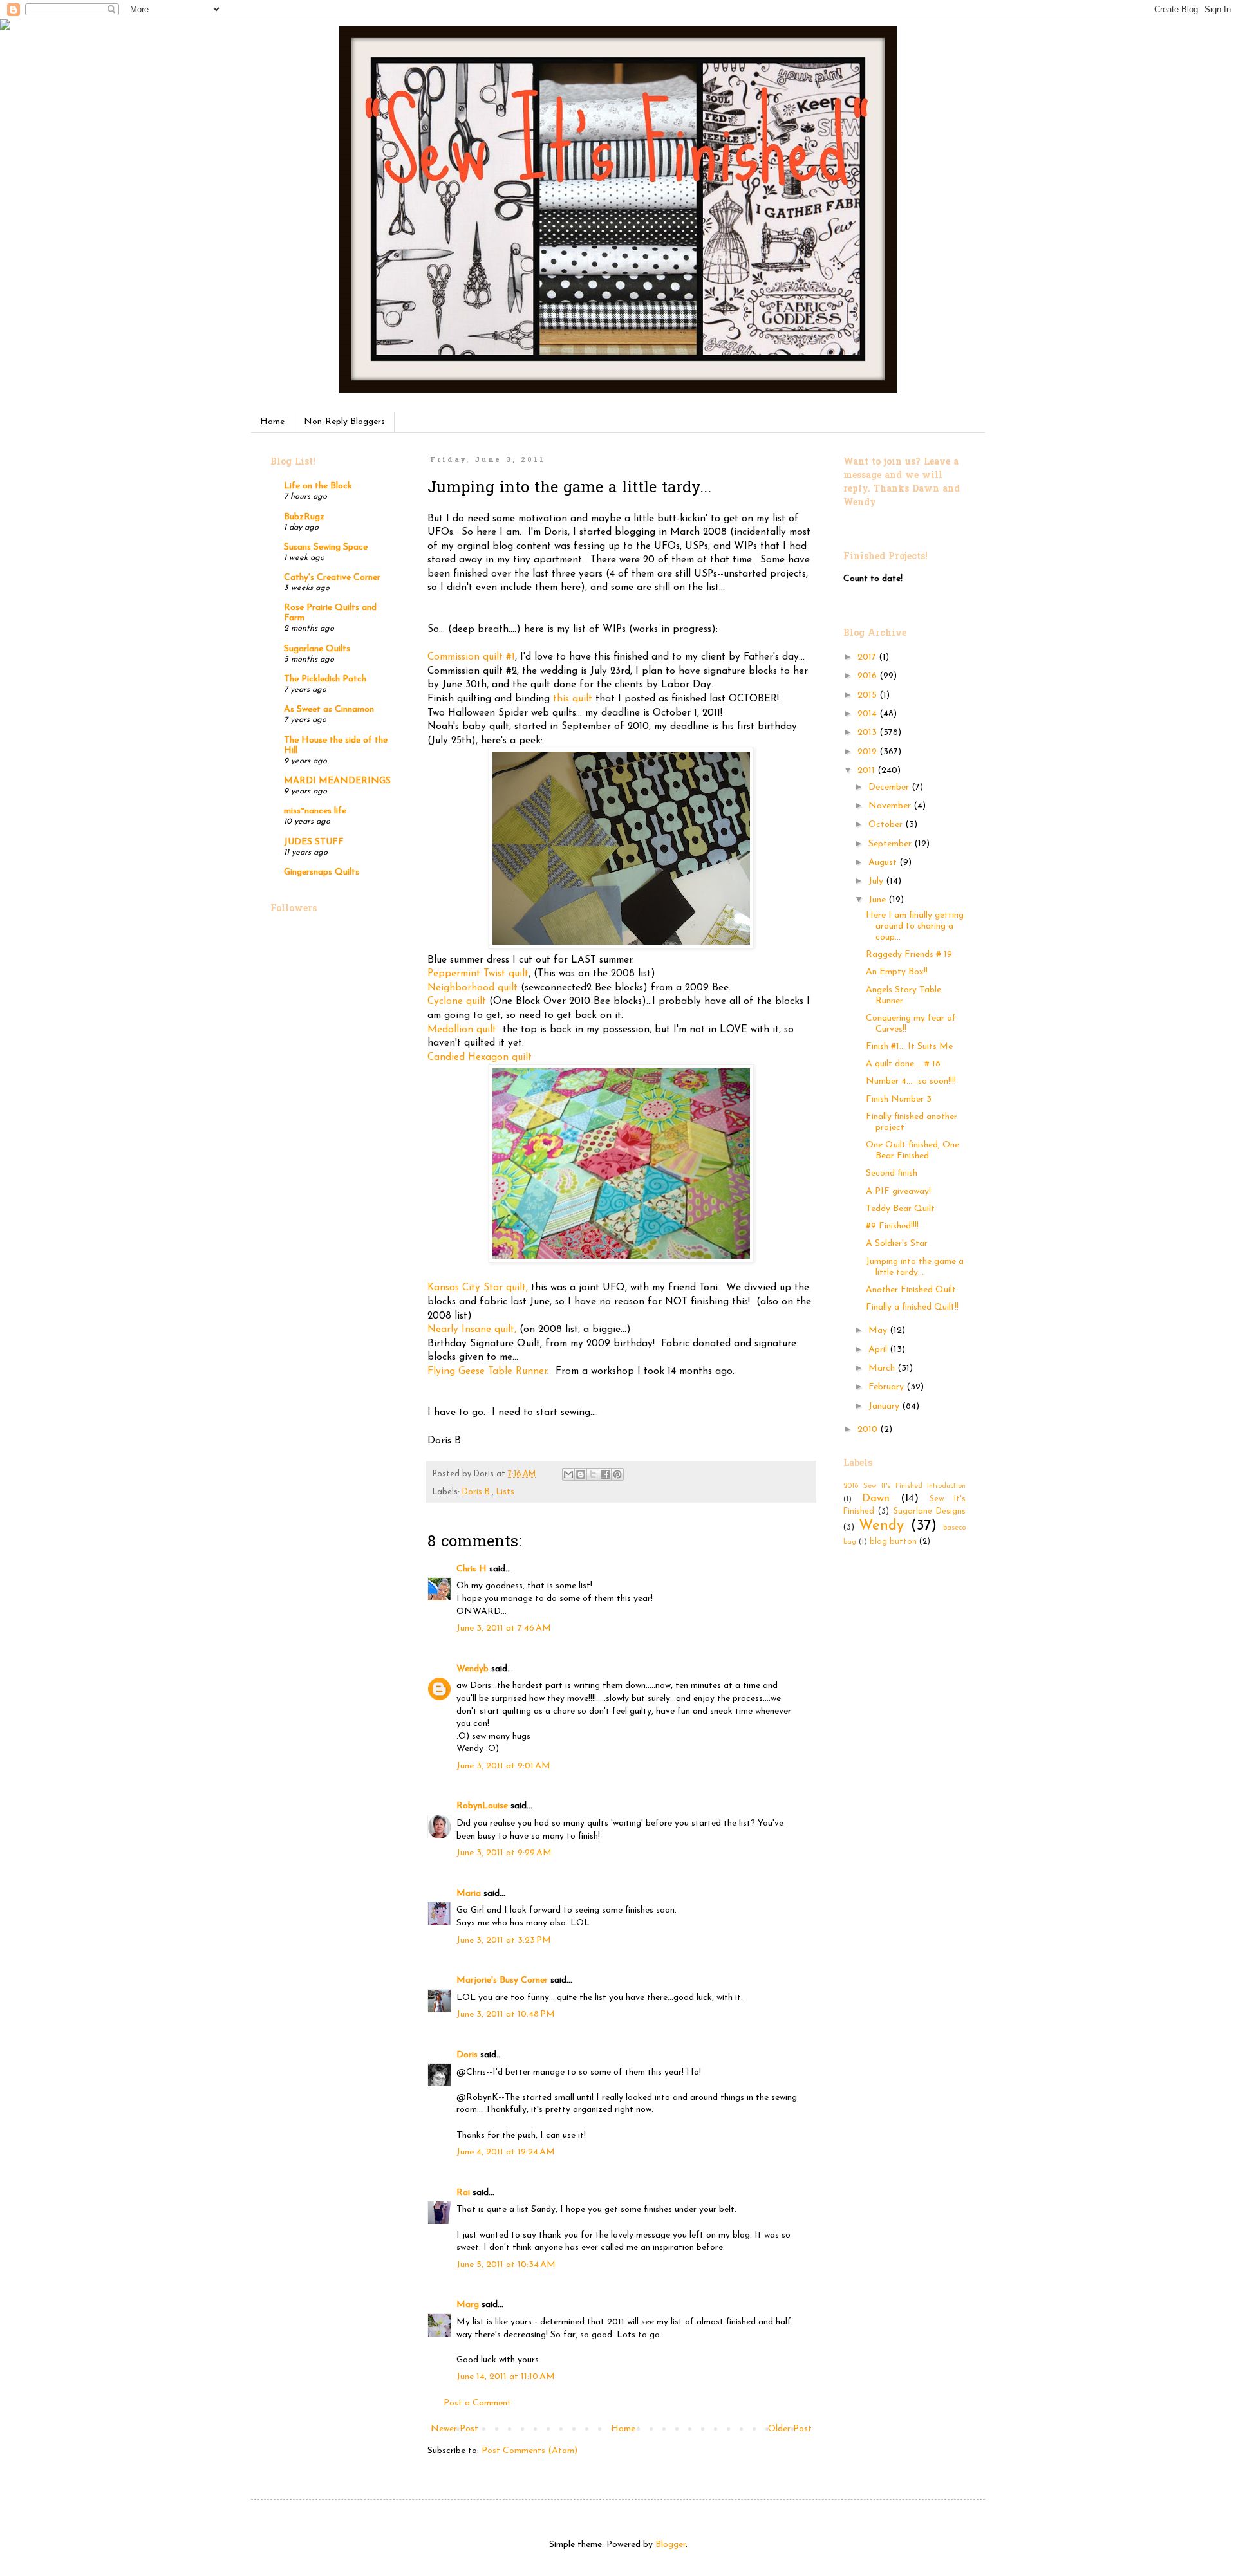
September (891, 844)
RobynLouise (482, 1806)
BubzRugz (304, 517)
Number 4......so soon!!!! (911, 1081)
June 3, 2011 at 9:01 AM (503, 1766)
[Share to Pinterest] (617, 1474)
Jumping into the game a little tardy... (915, 1267)
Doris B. (477, 1492)
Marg (468, 2305)
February (887, 1387)
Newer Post (454, 2429)
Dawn (876, 1498)
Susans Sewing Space (326, 547)
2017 (868, 657)
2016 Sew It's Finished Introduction (904, 1486)
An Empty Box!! (897, 972)
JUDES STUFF (314, 842)
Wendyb (473, 1669)
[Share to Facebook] (605, 1474)
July (877, 881)
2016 (868, 676)
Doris (467, 2055)
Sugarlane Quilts (317, 649)
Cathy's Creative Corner (332, 578)
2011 (867, 771)
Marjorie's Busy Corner (502, 1980)
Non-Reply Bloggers (344, 422)
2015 (868, 695)
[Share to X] (593, 1474)
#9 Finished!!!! (892, 1226)
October (887, 825)
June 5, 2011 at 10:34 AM (506, 2265)
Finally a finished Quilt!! (912, 1307)
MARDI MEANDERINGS (337, 781)
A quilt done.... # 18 (903, 1064)
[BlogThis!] (581, 1474)
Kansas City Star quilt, (478, 1288)
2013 (868, 733)
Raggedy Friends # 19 (909, 955)
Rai (463, 2193)
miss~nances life (315, 811)
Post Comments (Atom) (529, 2451)
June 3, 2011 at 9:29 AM (504, 1853)
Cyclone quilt (458, 1001)
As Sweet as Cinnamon (329, 709)
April (879, 1350)
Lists (505, 1492)
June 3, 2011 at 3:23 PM (504, 1941)
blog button (893, 1542)
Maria (469, 1894)
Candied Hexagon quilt (480, 1057)
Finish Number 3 (899, 1099)
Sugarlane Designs (930, 1512)
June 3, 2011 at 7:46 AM (504, 1628)
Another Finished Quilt (911, 1290)
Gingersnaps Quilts (322, 872)
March (883, 1368)
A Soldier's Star (897, 1244)
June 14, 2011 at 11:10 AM (506, 2377)
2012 (868, 752)
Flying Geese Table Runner (487, 1371)
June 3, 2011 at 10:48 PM (506, 2015)
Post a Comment (477, 2403)
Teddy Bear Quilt (900, 1209)
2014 (868, 714)
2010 (869, 1430)
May (879, 1330)
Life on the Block (318, 486)
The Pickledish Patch (325, 679)
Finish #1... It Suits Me (909, 1047)
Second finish (892, 1173)
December (890, 787)
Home (272, 422)
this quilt (573, 699)
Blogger (670, 2545)
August (884, 863)
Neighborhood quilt (473, 988)
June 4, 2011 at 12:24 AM (506, 2152)
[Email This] (568, 1474)
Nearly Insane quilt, (472, 1330)
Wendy (881, 1526)
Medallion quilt (464, 1030)
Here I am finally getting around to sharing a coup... (915, 926)
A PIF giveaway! (898, 1191)
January (885, 1406)
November (891, 806)
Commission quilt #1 (471, 657)
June (878, 900)
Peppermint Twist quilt (478, 974)
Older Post (790, 2429)
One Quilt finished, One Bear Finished (913, 1151)
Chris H (472, 1569)
